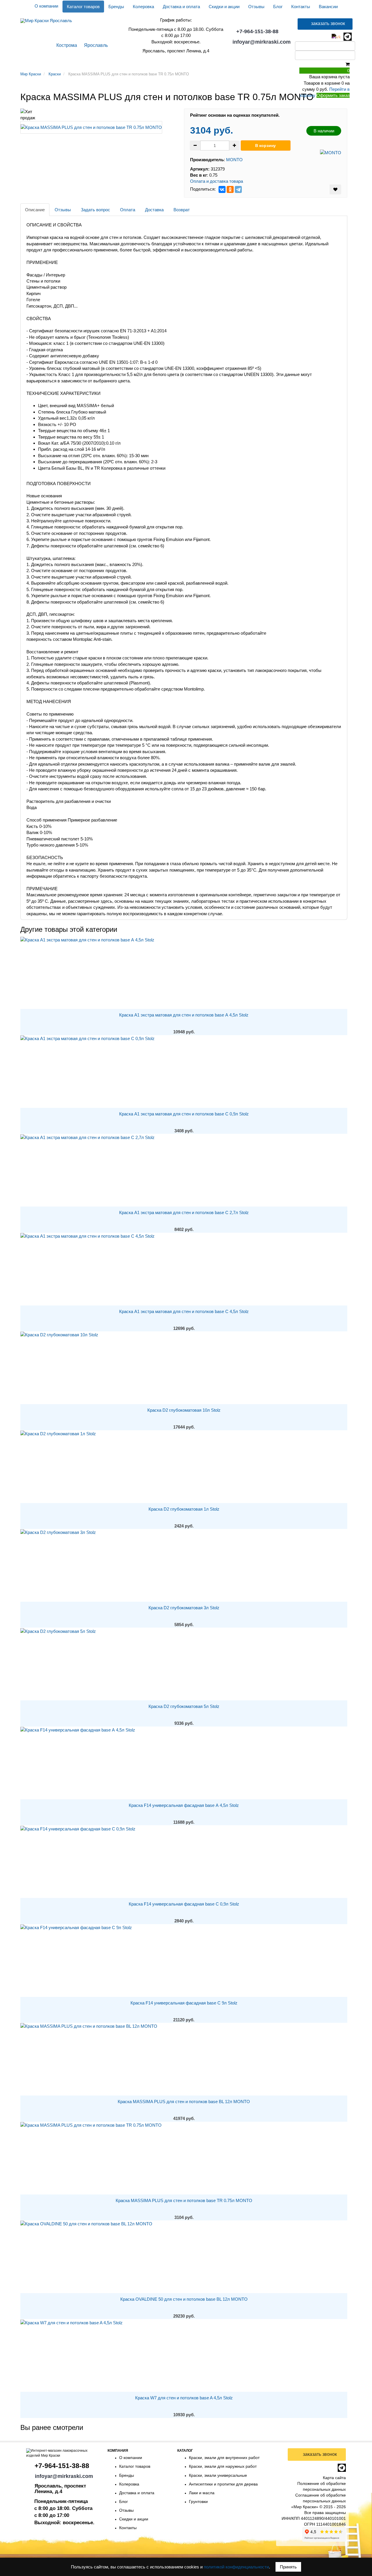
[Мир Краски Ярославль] (46, 18)
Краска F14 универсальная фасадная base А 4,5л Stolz (184, 1805)
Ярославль (96, 45)
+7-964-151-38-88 (257, 31)
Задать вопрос (95, 210)
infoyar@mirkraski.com (262, 42)
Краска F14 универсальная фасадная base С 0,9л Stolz (184, 1904)
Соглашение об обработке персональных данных (321, 2498)
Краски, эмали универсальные (218, 2475)
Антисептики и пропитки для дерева (223, 2484)
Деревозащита (196, 63)
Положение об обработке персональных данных (322, 2486)
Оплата (128, 210)
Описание (35, 210)
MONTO (234, 160)
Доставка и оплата (181, 7)
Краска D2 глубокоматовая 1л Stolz (184, 1509)
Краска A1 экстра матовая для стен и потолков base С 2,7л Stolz (184, 1212)
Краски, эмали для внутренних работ (224, 2458)
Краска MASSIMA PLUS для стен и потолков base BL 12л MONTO (184, 2102)
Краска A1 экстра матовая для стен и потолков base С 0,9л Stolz (184, 1114)
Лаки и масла (202, 2493)
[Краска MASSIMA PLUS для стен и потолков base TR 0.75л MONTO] (91, 128)
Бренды (116, 7)
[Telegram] (238, 189)
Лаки (227, 63)
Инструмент (255, 63)
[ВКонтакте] (222, 189)
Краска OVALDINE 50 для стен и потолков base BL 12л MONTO (184, 2299)
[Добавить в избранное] (335, 189)
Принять (288, 2567)
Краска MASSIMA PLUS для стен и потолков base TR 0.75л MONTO (184, 2200)
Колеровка (143, 7)
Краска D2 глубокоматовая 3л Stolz (184, 1608)
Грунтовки (59, 63)
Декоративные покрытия (109, 63)
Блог (278, 7)
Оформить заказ (333, 95)
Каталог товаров (83, 7)
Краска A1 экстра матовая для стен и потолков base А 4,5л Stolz (184, 1015)
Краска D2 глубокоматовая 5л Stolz (184, 1706)
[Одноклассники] (230, 189)
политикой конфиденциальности (236, 2567)
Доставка (154, 210)
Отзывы (256, 7)
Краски (30, 63)
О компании (46, 6)
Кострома (67, 45)
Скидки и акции (224, 7)
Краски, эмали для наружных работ (223, 2466)
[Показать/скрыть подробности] (348, 64)
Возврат (182, 210)
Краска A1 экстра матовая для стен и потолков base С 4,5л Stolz (184, 1311)
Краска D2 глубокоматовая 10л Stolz (184, 1410)
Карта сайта (334, 2478)
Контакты (301, 7)
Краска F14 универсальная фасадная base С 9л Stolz (184, 2003)
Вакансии (328, 7)
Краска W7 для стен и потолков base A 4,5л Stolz (184, 2398)
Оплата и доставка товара (217, 181)
